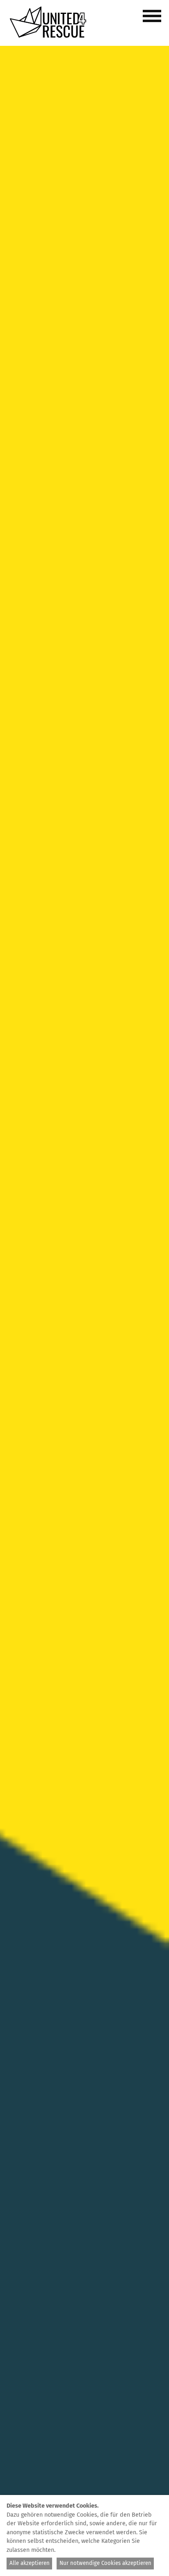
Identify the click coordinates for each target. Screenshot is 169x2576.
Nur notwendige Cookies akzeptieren (105, 2563)
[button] (153, 20)
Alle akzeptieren (30, 2563)
